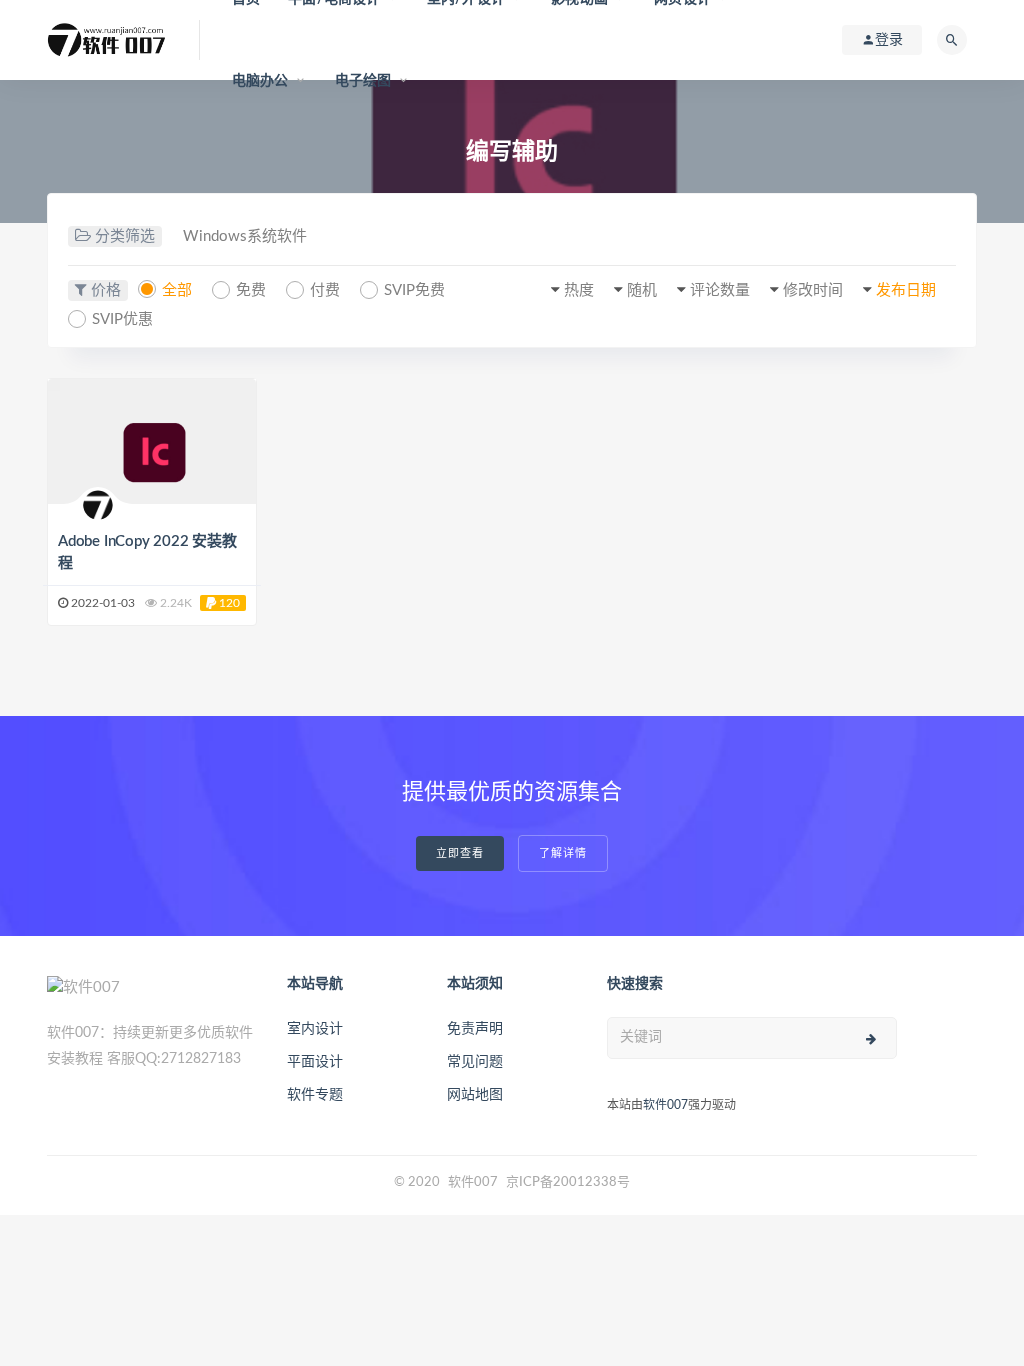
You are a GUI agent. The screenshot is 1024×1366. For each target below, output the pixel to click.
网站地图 (475, 1095)
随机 (642, 290)
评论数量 (720, 290)
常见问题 (475, 1062)
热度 (579, 290)
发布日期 (906, 290)
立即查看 (460, 853)
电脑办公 (260, 81)
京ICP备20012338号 (568, 1182)
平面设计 (315, 1062)
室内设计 (315, 1029)
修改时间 (813, 290)
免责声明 (475, 1029)
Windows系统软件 (245, 236)
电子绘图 (363, 81)
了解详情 (563, 853)
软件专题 (315, 1095)
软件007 (665, 1105)
